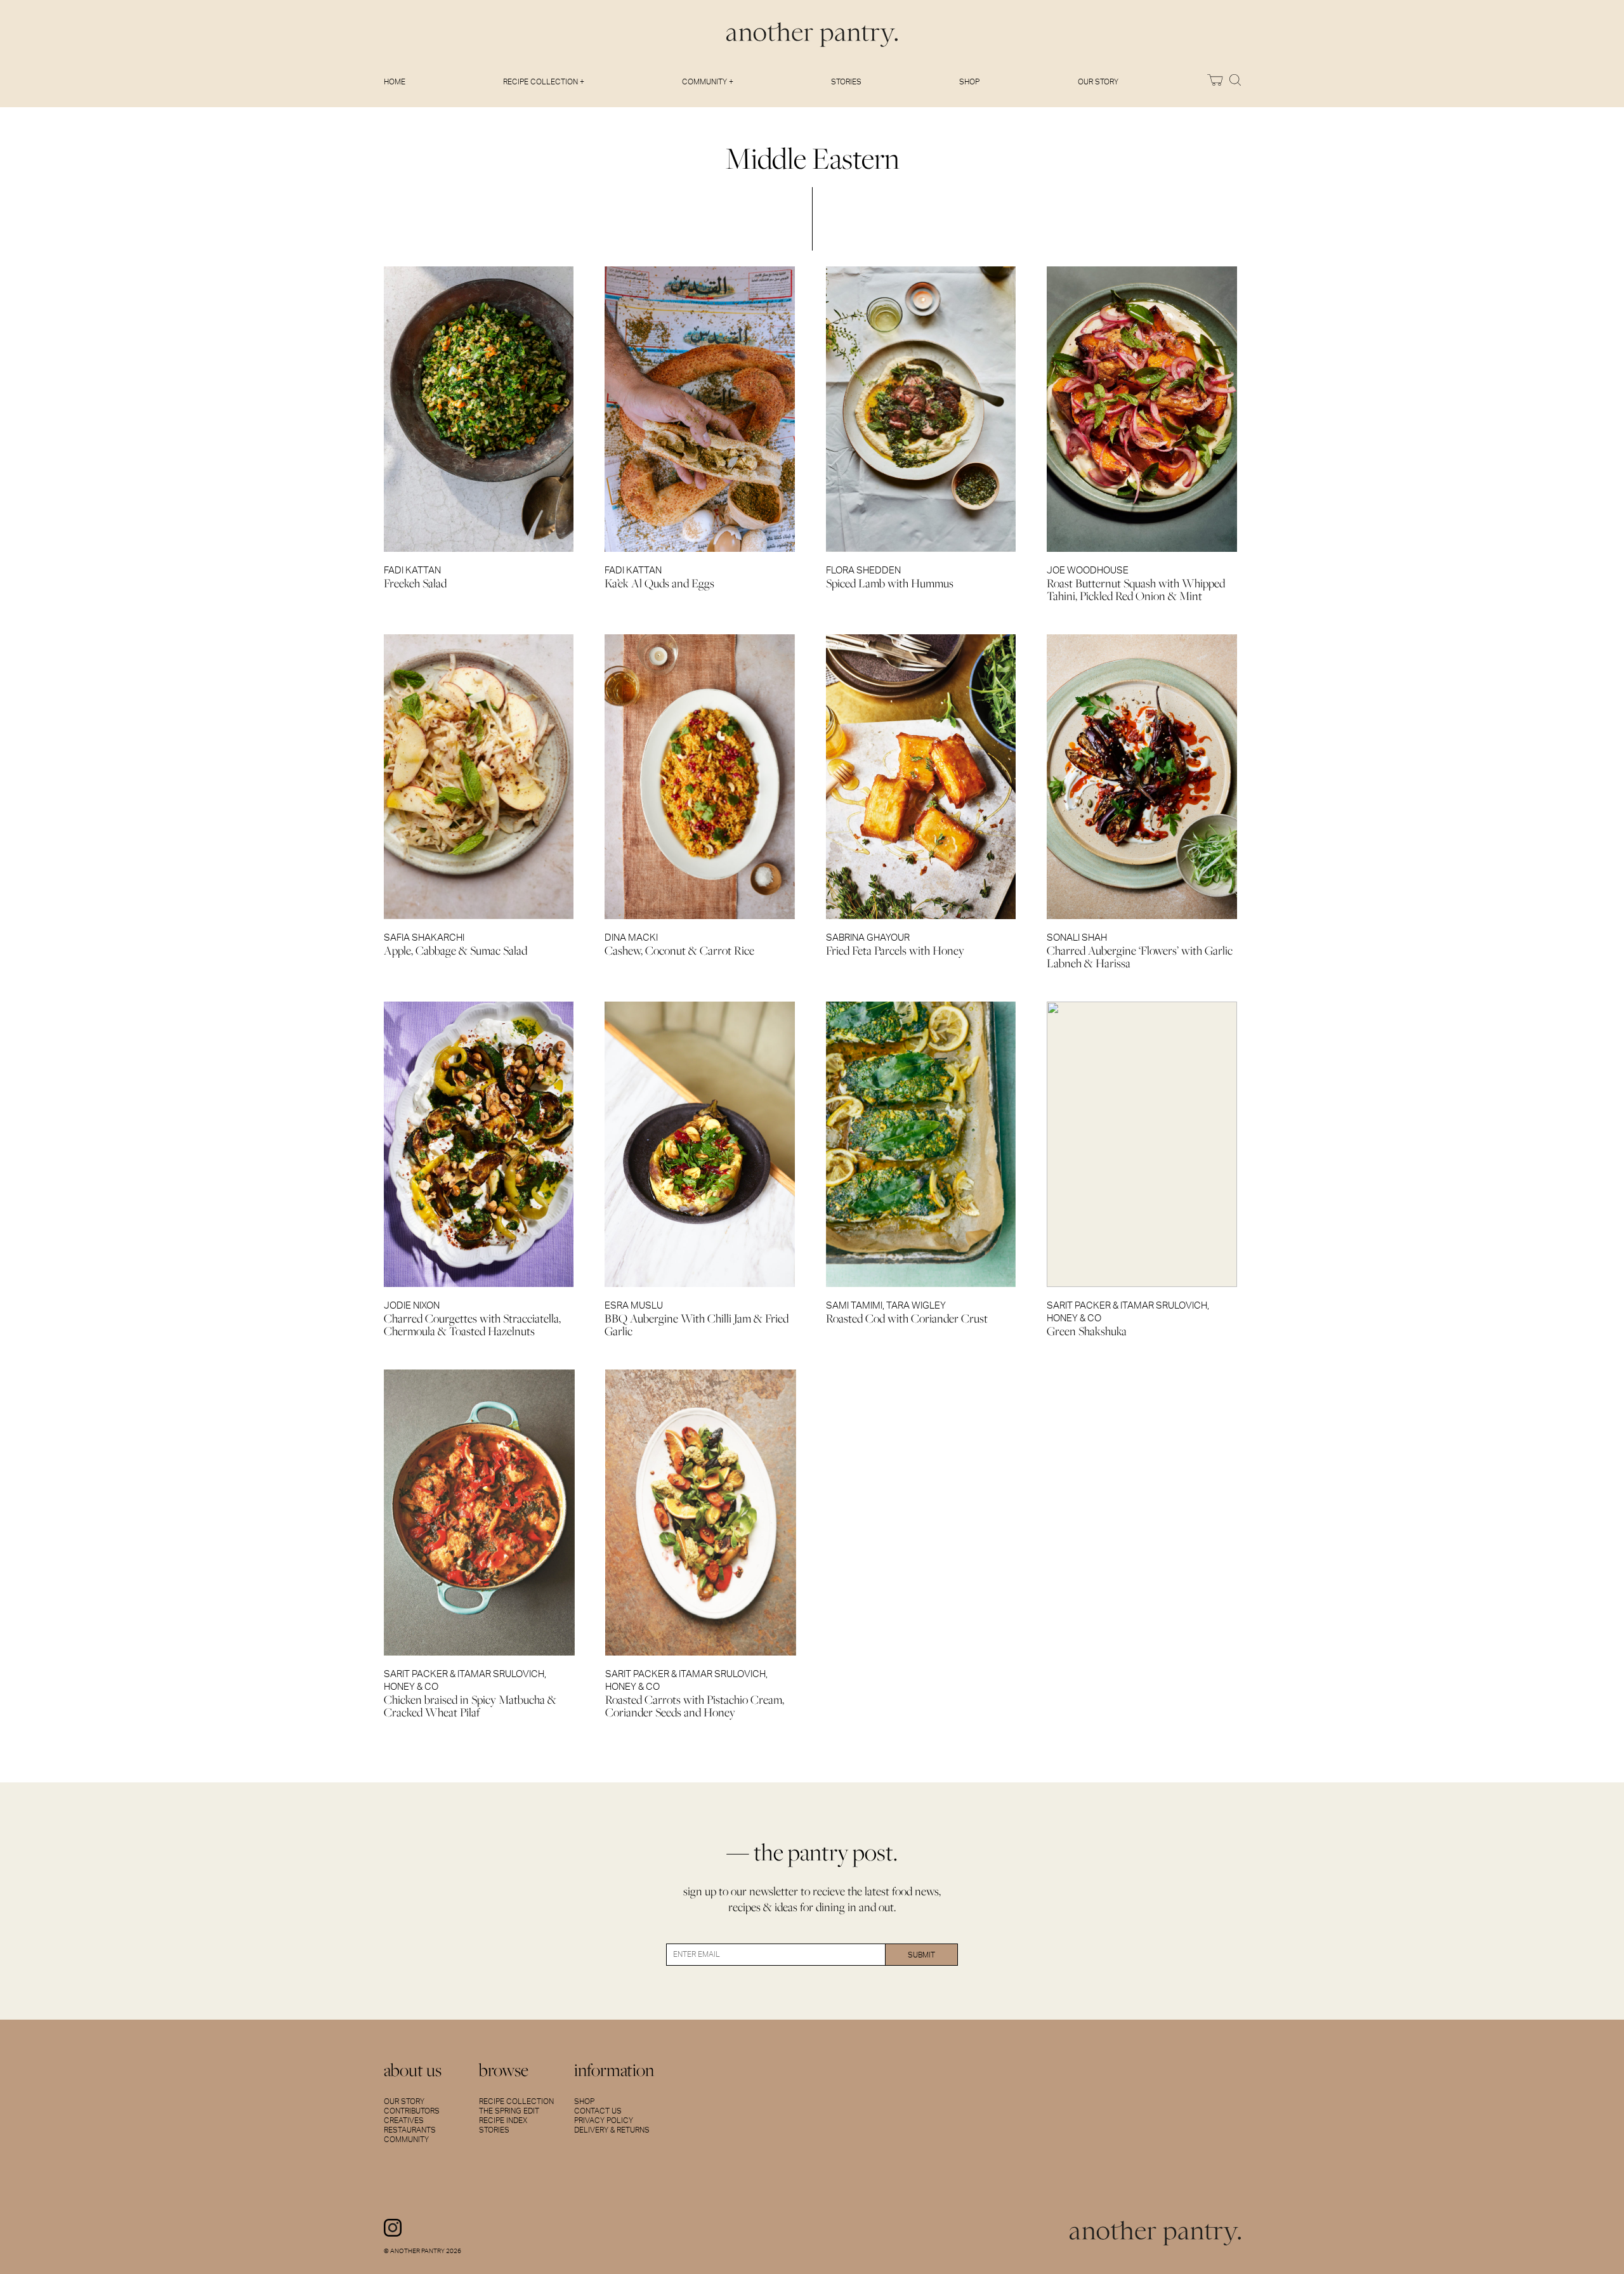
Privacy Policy (604, 2120)
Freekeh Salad (415, 583)
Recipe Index (503, 2120)
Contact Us (598, 2111)
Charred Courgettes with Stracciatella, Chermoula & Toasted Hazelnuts (472, 1325)
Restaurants (410, 2130)
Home (395, 82)
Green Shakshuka (1087, 1331)
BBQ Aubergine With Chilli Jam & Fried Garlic (697, 1325)
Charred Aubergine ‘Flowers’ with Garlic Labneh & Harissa (1140, 957)
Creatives (404, 2120)
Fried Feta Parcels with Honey (895, 951)
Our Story (1098, 82)
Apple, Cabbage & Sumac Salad (455, 951)
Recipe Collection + (544, 82)
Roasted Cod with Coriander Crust (907, 1318)
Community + (708, 82)
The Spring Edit (509, 2111)
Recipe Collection (516, 2101)
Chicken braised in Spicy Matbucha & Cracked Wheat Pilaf (470, 1706)
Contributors (412, 2111)
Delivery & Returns (612, 2130)
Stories (846, 82)
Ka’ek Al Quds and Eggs (659, 583)
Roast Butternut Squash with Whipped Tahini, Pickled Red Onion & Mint (1136, 590)
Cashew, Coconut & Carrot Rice (679, 951)
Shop (969, 82)
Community (406, 2140)
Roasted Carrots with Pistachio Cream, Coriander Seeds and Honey (695, 1706)
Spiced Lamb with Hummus (890, 583)
